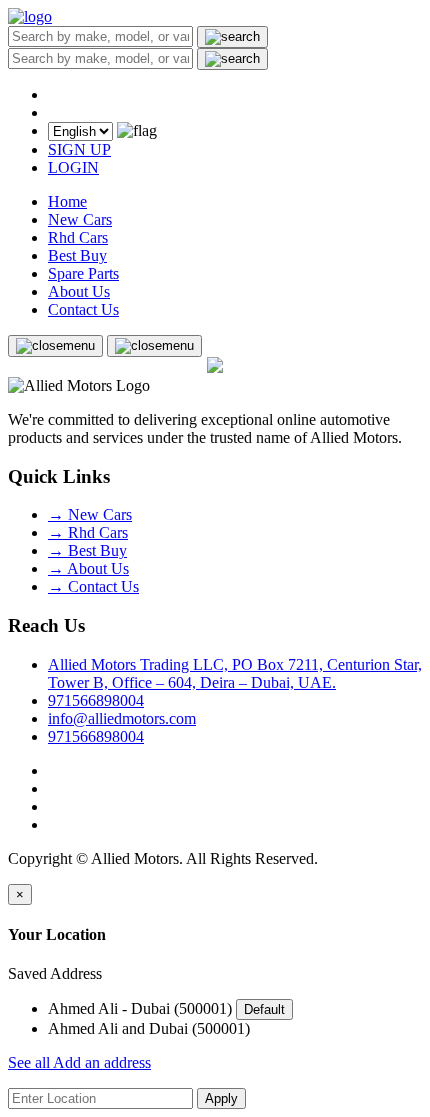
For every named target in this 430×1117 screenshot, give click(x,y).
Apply (221, 1098)
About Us (79, 291)
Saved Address (55, 973)
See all (30, 1062)
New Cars (80, 219)
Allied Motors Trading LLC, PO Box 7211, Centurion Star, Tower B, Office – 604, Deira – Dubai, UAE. (235, 673)
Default (264, 1009)
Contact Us (83, 309)
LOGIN (73, 167)
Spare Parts (83, 273)
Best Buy (77, 255)
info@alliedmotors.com (122, 718)
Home (67, 201)
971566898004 (96, 700)
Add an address (102, 1062)
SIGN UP (79, 149)
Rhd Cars (78, 237)
